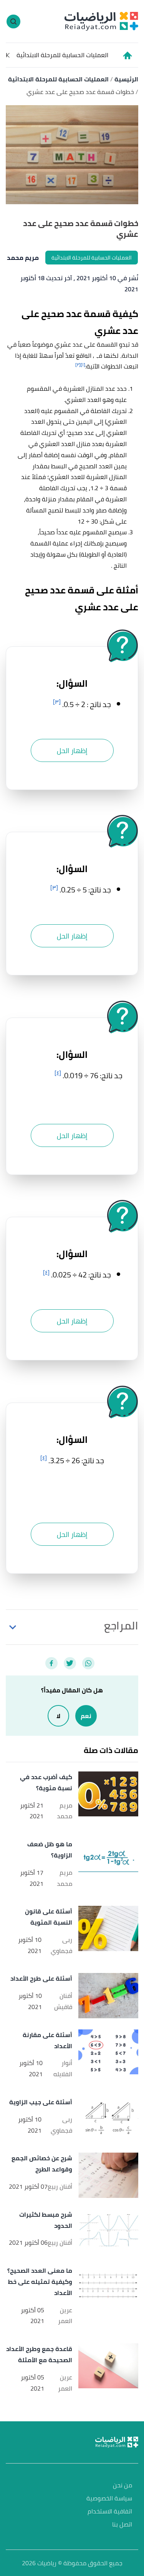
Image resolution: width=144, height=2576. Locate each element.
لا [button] (58, 1716)
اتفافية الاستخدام (110, 2512)
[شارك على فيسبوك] (51, 1663)
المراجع (121, 1626)
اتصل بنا (122, 2525)
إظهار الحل (72, 751)
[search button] (13, 21)
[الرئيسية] (127, 55)
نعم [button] (86, 1716)
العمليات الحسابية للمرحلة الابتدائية (62, 55)
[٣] (57, 702)
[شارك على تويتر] (70, 1663)
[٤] (58, 1073)
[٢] (78, 364)
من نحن (122, 2486)
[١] (83, 364)
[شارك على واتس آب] (88, 1663)
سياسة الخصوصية (109, 2499)
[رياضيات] (101, 21)
